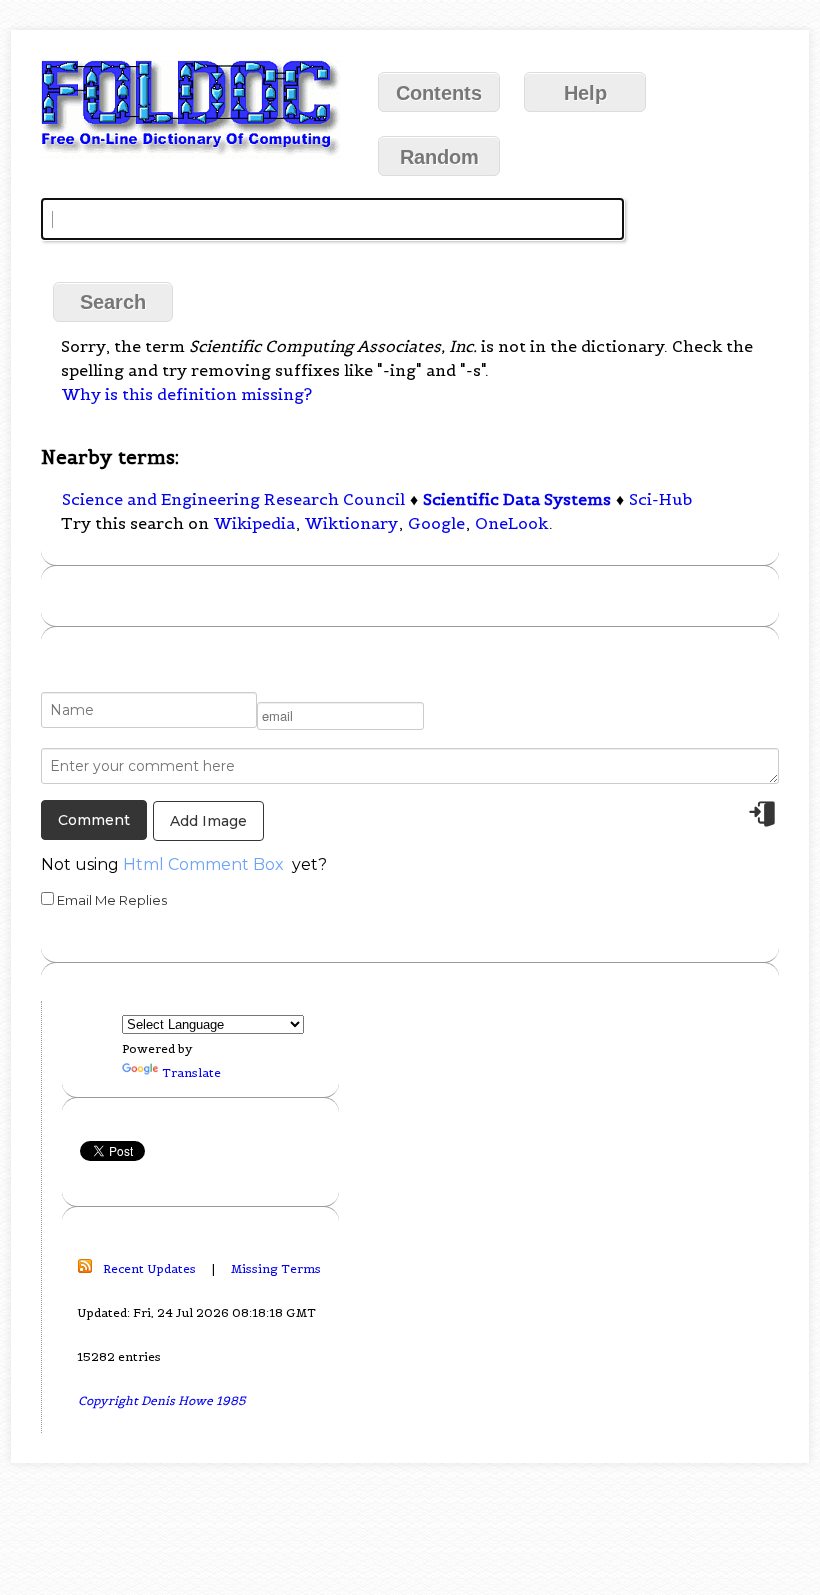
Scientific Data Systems (517, 499)
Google (436, 523)
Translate (191, 1072)
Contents (439, 93)
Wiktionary (351, 523)
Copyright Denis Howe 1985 (162, 1400)
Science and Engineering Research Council (233, 499)
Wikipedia (254, 523)
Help (585, 93)
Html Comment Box (203, 864)
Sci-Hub (660, 499)
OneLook (511, 523)
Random (439, 157)
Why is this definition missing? (187, 394)
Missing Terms (276, 1268)
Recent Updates (149, 1268)
